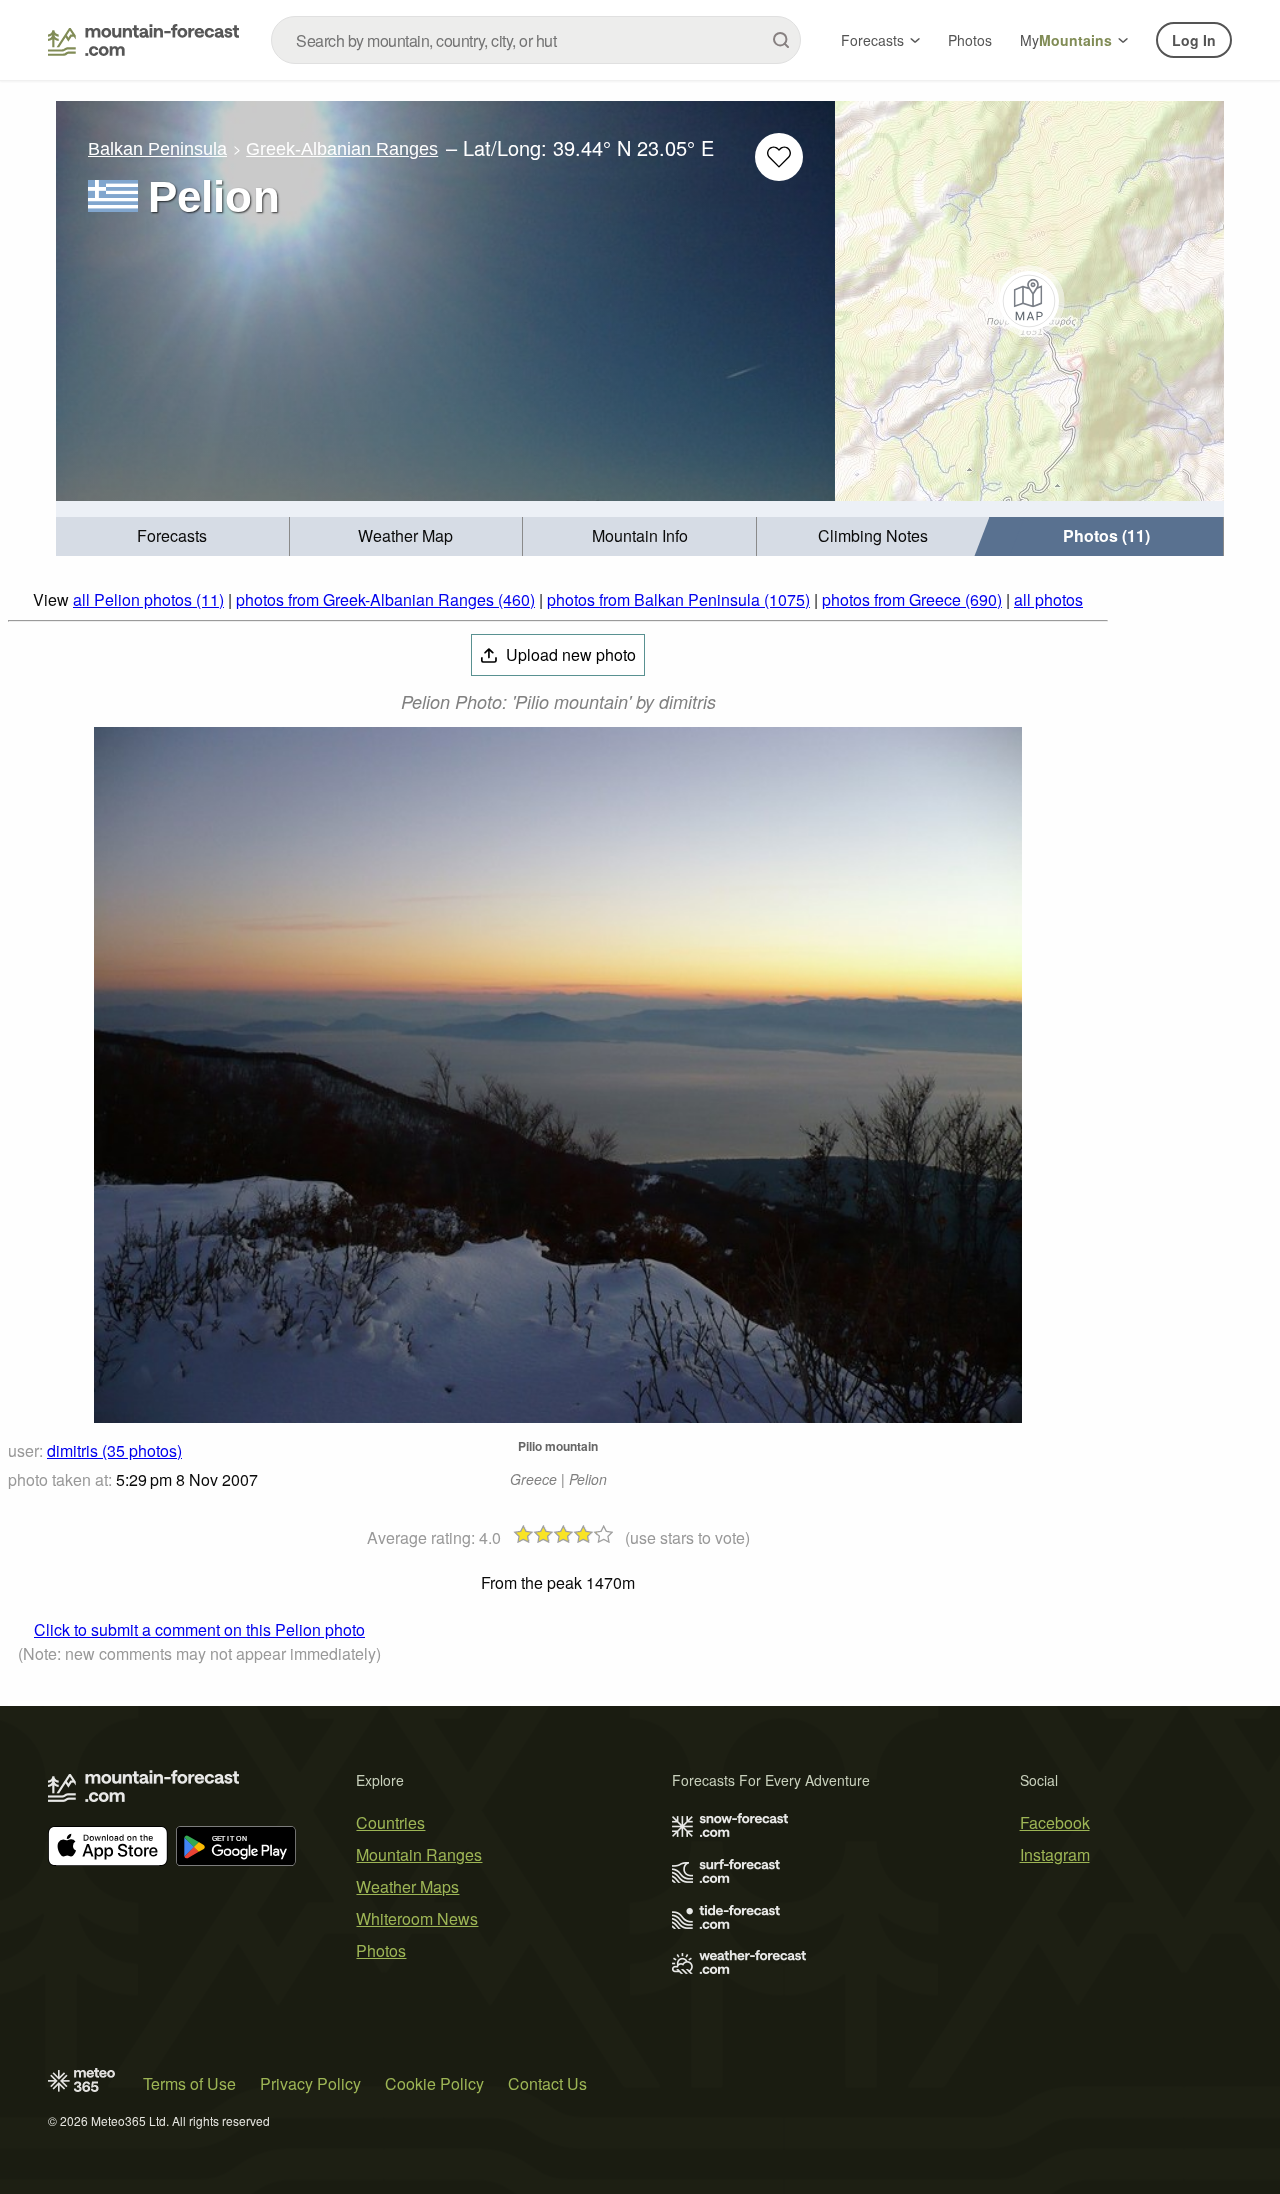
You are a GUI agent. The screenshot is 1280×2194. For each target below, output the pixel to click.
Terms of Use (189, 2083)
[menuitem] (173, 536)
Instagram (1055, 1854)
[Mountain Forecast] (143, 40)
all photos (1048, 599)
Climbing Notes (873, 535)
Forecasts (872, 40)
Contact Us (547, 2083)
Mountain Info (640, 535)
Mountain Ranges (419, 1854)
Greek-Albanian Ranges (342, 149)
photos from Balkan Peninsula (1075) (678, 599)
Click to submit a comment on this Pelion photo (199, 1629)
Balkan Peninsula (157, 149)
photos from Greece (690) (912, 599)
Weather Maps (407, 1886)
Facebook (1055, 1822)
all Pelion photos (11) (148, 599)
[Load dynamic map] (1029, 301)
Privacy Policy (310, 2083)
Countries (390, 1822)
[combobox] (536, 40)
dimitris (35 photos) (114, 1450)
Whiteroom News (417, 1918)
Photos (970, 40)
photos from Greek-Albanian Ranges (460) (385, 599)
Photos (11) (1106, 535)
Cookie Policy (434, 2083)
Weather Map (405, 535)
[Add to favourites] (779, 157)
